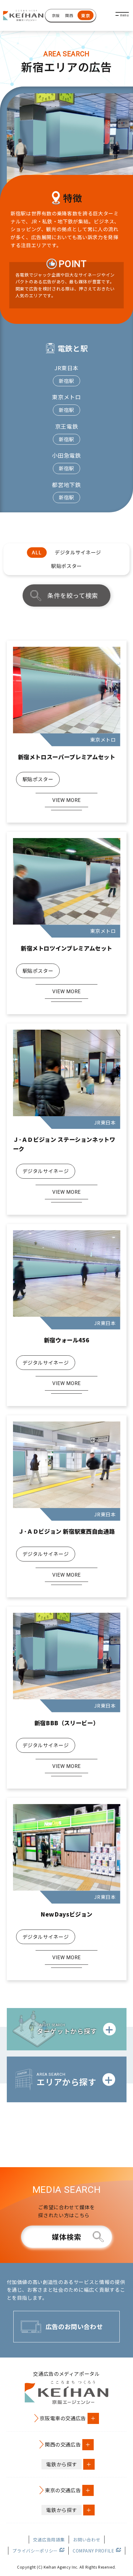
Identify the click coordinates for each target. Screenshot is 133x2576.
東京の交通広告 (63, 2490)
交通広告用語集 (49, 2540)
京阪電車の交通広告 (63, 2418)
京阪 (56, 15)
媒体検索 (67, 2237)
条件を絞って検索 (73, 595)
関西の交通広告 (63, 2444)
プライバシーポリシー (35, 2551)
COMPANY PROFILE (94, 2551)
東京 (86, 15)
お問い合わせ (87, 2540)
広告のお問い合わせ (74, 2326)
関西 (69, 15)
